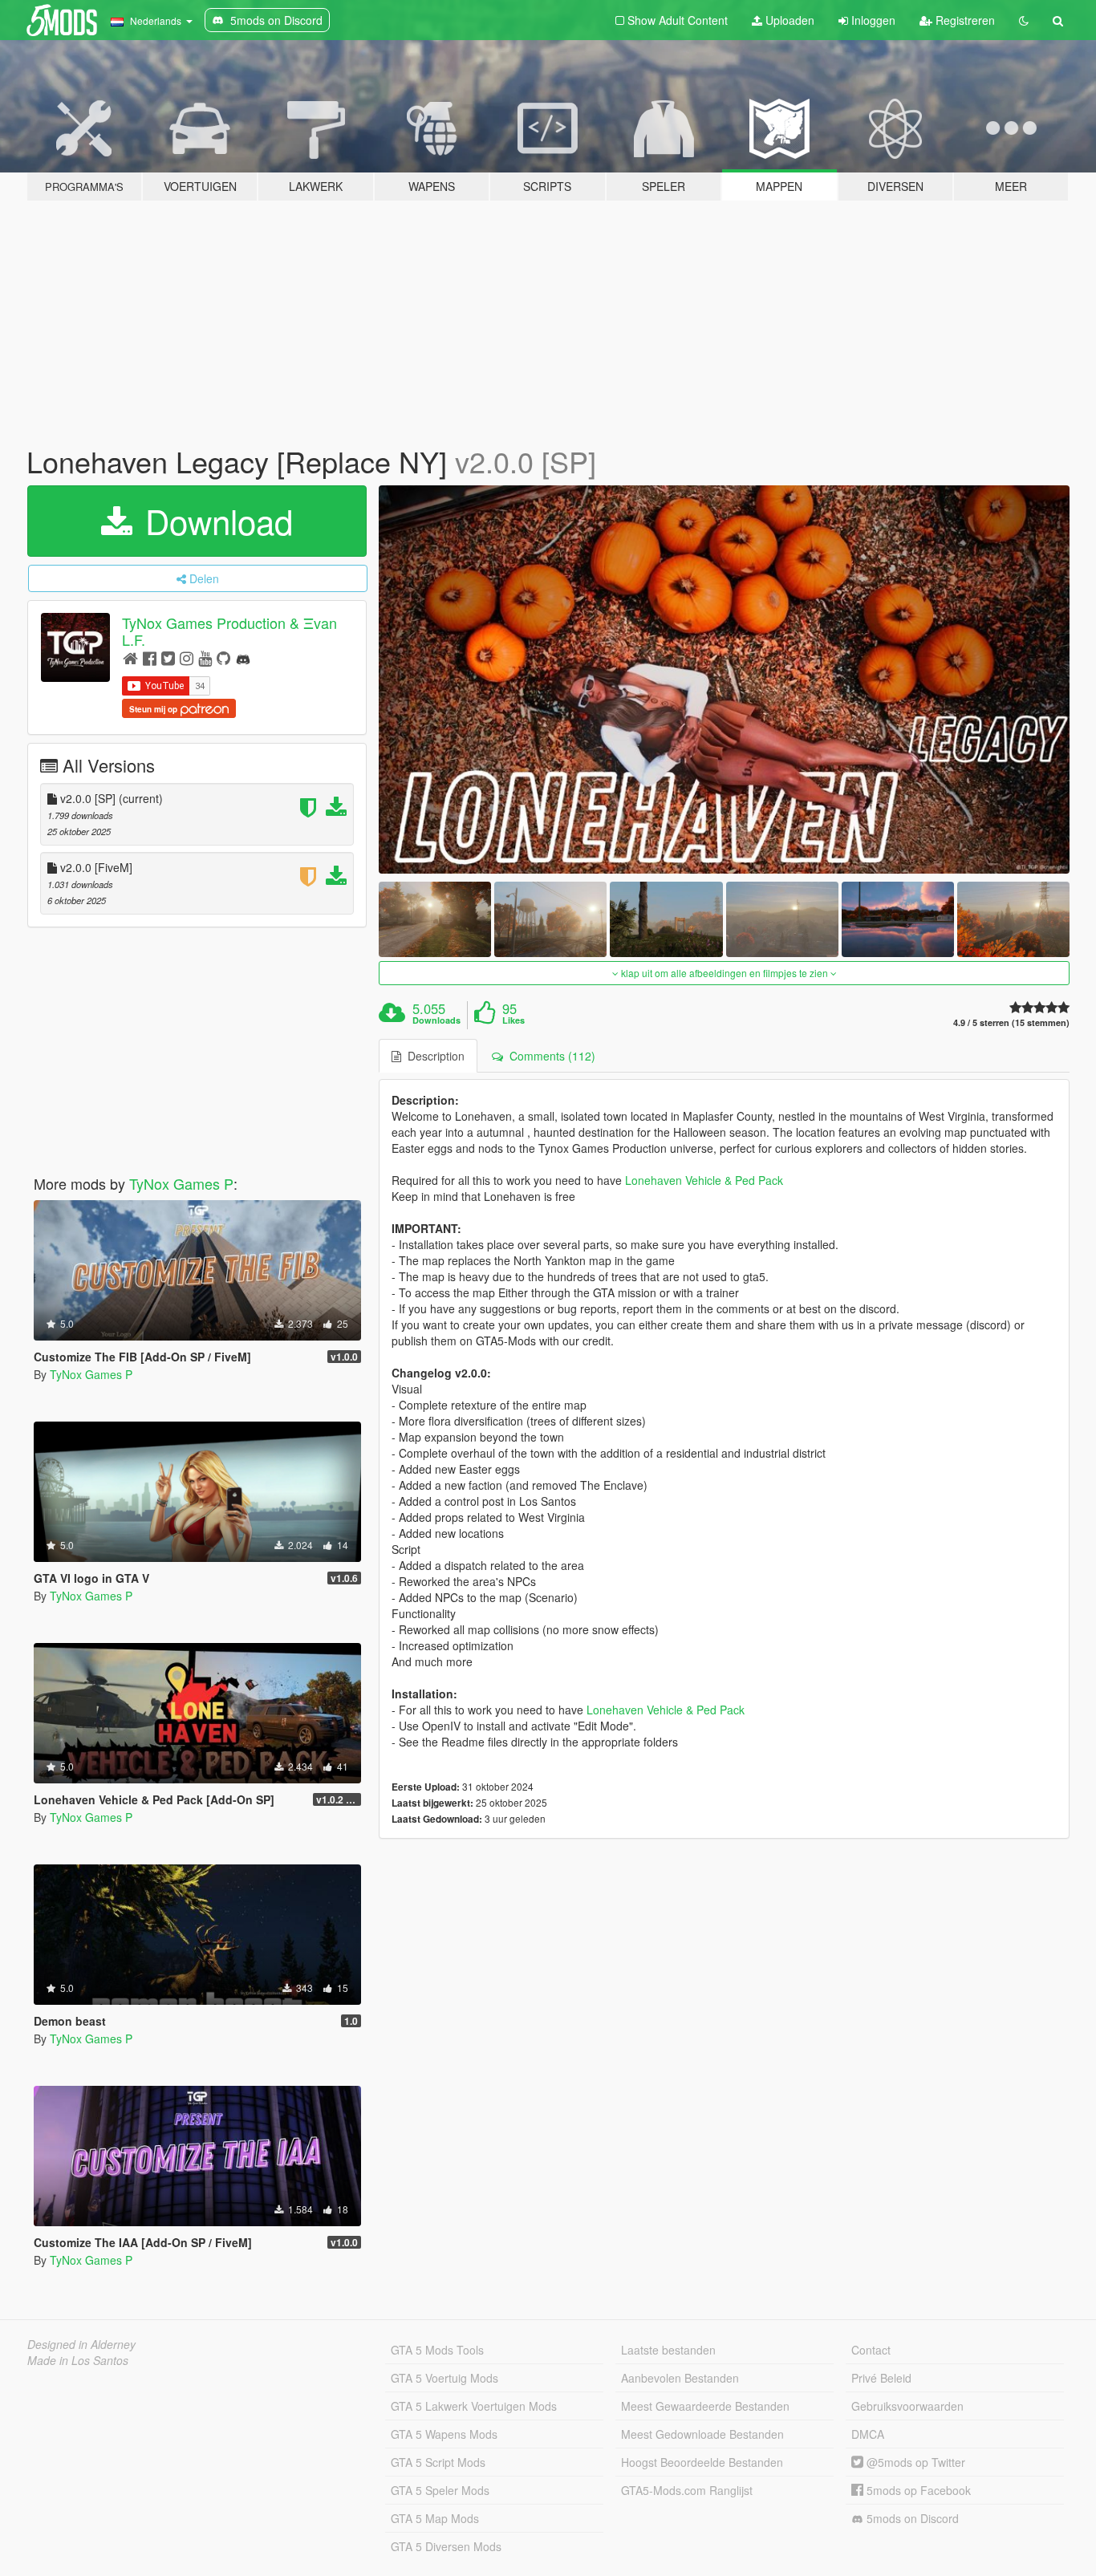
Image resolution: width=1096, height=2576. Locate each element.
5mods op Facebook (917, 2490)
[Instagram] (187, 657)
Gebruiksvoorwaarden (907, 2406)
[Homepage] (130, 657)
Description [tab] (433, 1056)
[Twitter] (168, 657)
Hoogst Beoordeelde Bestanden (702, 2462)
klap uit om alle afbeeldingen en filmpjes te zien (725, 973)
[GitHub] (223, 657)
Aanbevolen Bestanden (680, 2378)
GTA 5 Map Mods (435, 2518)
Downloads (436, 1020)
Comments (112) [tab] (549, 1056)
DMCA (868, 2434)
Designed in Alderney (81, 2344)
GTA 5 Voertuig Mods (444, 2378)
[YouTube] (205, 657)
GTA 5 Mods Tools (437, 2350)
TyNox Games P (181, 1183)
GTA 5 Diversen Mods (446, 2546)
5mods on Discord (911, 2518)
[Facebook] (150, 657)
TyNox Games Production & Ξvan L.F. (229, 631)
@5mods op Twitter (914, 2462)
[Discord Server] (243, 657)
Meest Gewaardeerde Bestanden (705, 2406)
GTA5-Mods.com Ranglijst (687, 2490)
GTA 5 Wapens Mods (444, 2434)
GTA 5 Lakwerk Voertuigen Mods (474, 2406)
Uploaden (788, 20)
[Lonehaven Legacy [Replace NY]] (725, 680)
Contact (871, 2350)
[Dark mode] (1024, 20)
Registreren (964, 20)
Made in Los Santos (78, 2360)
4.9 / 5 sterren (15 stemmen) (1011, 1022)
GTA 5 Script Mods (438, 2462)
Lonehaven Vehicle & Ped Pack (704, 1180)
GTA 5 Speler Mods (440, 2490)
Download (214, 521)
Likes (513, 1020)
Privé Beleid (881, 2378)
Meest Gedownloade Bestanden (702, 2434)
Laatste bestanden (668, 2350)
